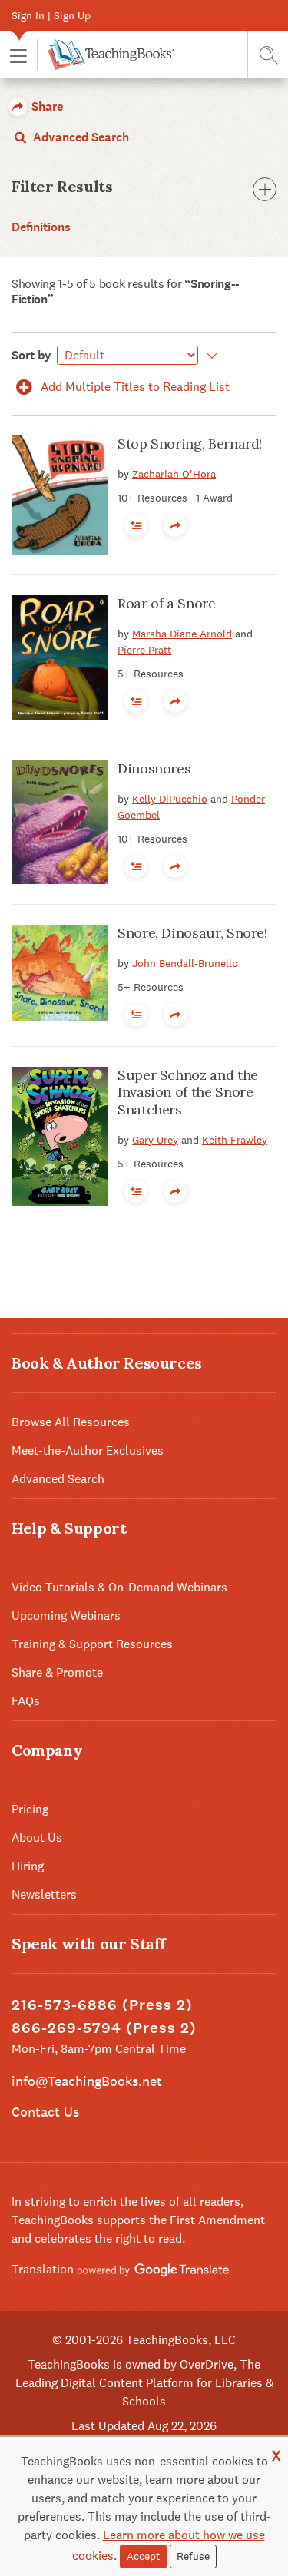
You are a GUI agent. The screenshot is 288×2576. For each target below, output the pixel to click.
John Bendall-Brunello (185, 963)
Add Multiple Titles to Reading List (134, 387)
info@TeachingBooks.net (87, 2081)
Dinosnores (154, 768)
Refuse (193, 2556)
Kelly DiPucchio (170, 799)
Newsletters (44, 1894)
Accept (143, 2556)
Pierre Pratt (144, 650)
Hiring (28, 1866)
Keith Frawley (235, 1140)
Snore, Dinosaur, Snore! (192, 933)
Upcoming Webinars (66, 1616)
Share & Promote (57, 1672)
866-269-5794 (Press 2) (104, 2028)
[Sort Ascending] (209, 356)
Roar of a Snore (167, 603)
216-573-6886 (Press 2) (102, 2005)
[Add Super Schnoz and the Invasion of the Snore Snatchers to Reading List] (136, 1191)
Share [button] (46, 106)
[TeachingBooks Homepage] (106, 55)
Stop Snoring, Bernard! (190, 444)
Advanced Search (79, 137)
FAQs (26, 1701)
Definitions (41, 227)
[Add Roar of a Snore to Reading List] (136, 701)
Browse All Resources (71, 1422)
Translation (44, 2269)
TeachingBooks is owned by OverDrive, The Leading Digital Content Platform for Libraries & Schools (144, 2383)
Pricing (30, 1809)
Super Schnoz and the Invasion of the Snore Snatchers (188, 1092)
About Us (37, 1838)
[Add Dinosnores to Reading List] (136, 866)
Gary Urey (155, 1140)
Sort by (31, 355)
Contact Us (45, 2112)
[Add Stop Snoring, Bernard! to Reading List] (136, 525)
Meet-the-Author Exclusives (88, 1450)
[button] (18, 55)
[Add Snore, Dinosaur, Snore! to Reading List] (136, 1015)
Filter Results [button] (62, 187)
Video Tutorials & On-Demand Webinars (119, 1587)
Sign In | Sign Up (51, 15)
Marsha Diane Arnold (182, 634)
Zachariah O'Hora (174, 474)
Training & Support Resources (92, 1644)
